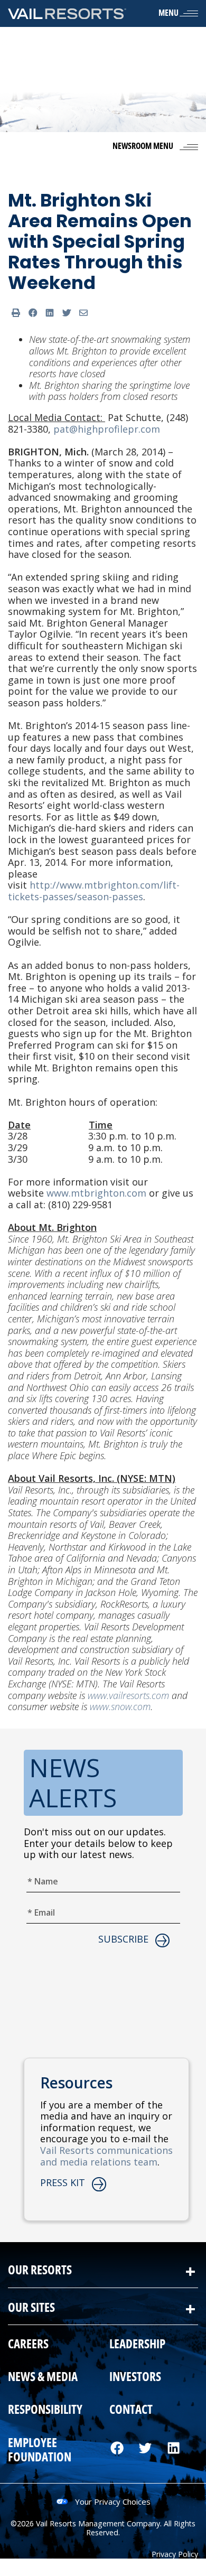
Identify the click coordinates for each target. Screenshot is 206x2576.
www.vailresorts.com (128, 1695)
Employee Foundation (40, 2451)
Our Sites (31, 2308)
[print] (16, 313)
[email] (83, 313)
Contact (131, 2411)
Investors (135, 2378)
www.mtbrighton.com (96, 1193)
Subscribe (123, 1939)
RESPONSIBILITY (45, 2411)
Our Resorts (40, 2271)
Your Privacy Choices (113, 2502)
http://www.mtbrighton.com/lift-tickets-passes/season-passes (94, 891)
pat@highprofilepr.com (107, 429)
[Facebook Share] (33, 313)
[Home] (67, 13)
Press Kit (63, 2183)
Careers (28, 2345)
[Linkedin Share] (50, 313)
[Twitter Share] (67, 313)
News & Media (43, 2378)
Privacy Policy (175, 2554)
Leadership (137, 2345)
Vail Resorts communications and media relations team (106, 2156)
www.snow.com (120, 1706)
